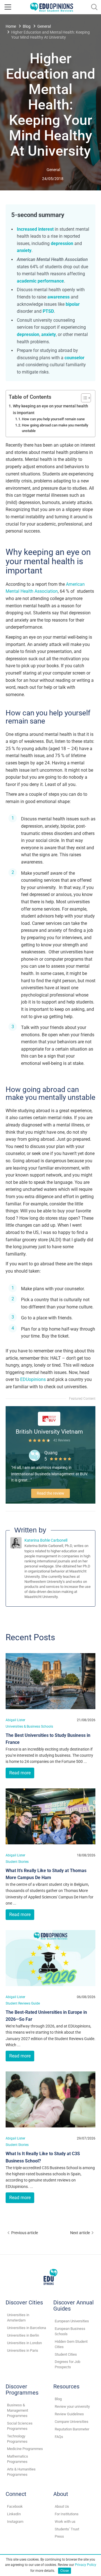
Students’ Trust (67, 2529)
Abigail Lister (15, 1720)
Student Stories (17, 1862)
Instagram (15, 2522)
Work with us (65, 2522)
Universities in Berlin (23, 2335)
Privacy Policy (86, 2565)
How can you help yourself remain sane (53, 419)
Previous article (25, 2233)
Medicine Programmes (25, 2449)
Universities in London (24, 2343)
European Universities (72, 2321)
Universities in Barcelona (27, 2328)
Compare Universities (72, 2422)
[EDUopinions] (52, 7)
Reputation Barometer (72, 2429)
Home (11, 26)
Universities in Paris (23, 2350)
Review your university (72, 2406)
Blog (27, 26)
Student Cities (66, 2354)
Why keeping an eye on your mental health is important (50, 409)
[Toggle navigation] (8, 7)
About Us (62, 2506)
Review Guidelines (69, 2414)
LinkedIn (14, 2514)
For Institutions (67, 2514)
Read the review (50, 1493)
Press (59, 2536)
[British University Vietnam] (49, 1418)
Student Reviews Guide (23, 2003)
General (44, 26)
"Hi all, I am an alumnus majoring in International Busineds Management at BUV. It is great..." (50, 1474)
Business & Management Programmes (18, 2410)
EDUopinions (33, 1379)
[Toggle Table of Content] (83, 398)
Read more (20, 1773)
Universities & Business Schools (29, 1726)
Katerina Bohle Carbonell (46, 1540)
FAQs (59, 2437)
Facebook (15, 2506)
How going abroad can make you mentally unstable (55, 428)
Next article (80, 2233)
